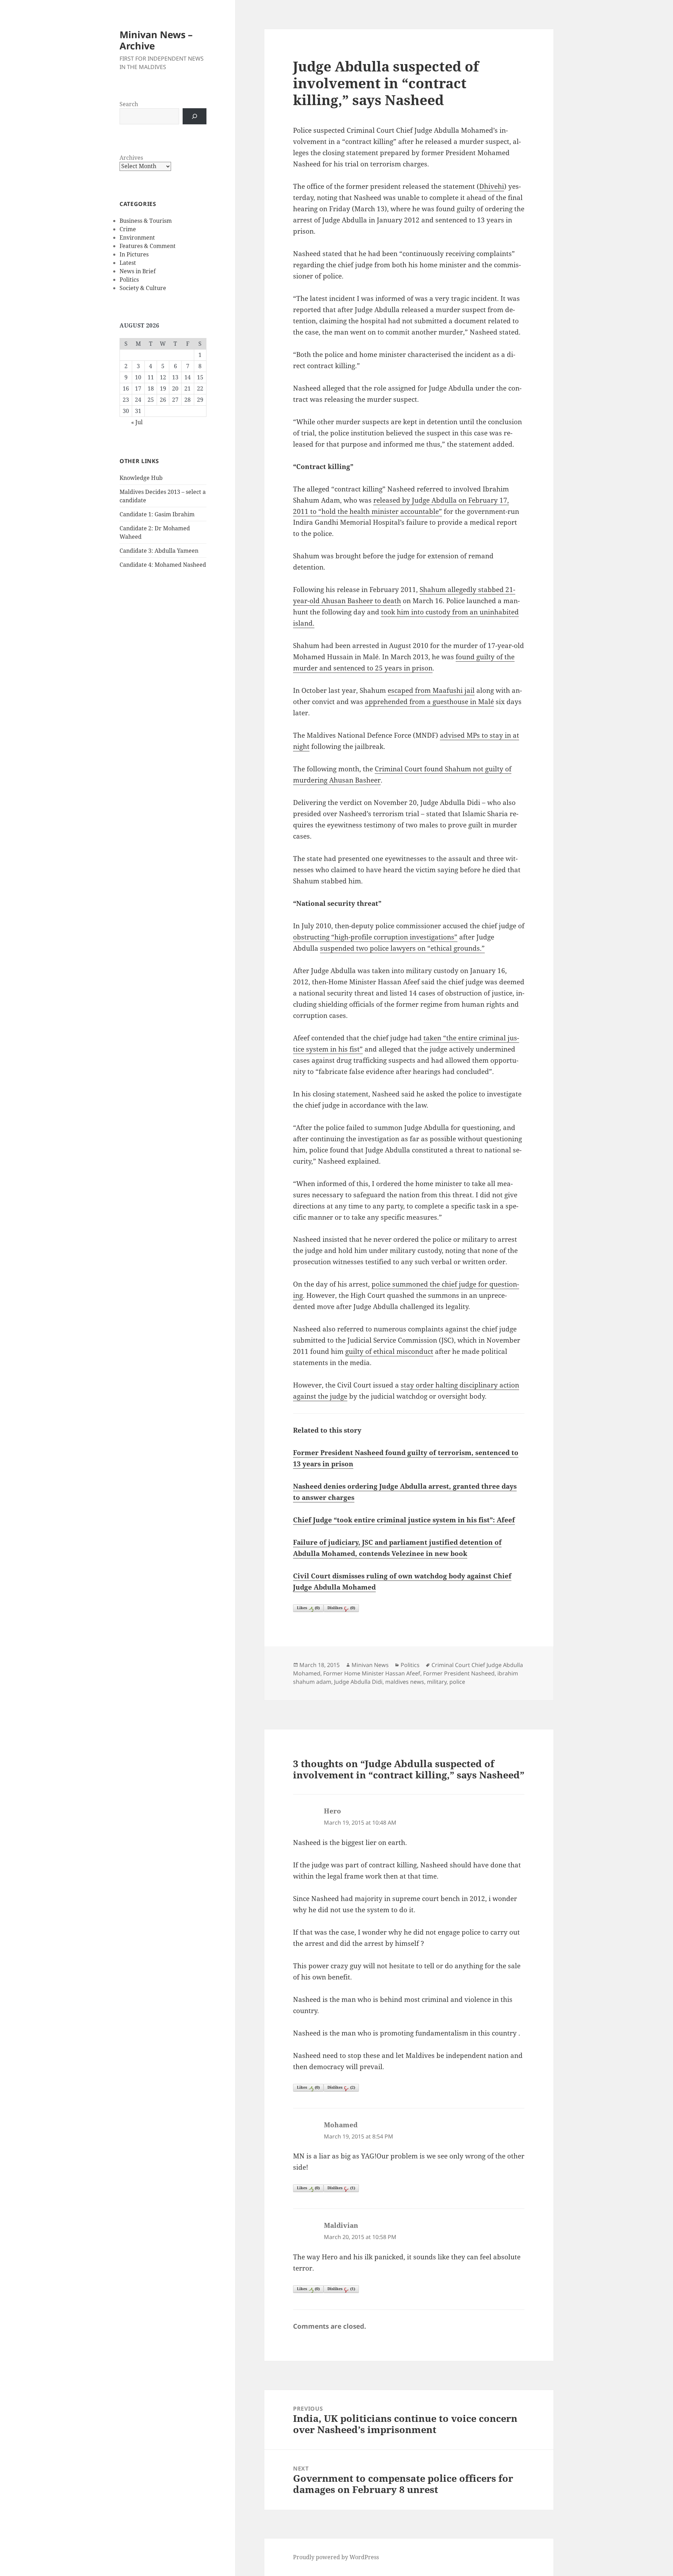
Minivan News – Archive (156, 40)
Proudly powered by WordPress (336, 2557)
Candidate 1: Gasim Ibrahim (157, 514)
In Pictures (134, 254)
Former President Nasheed (459, 1673)
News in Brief (138, 271)
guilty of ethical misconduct (389, 1351)
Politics (129, 280)
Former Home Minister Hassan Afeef (372, 1673)
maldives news (405, 1682)
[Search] (195, 116)
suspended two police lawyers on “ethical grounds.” (402, 948)
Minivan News (370, 1665)
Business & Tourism (146, 221)
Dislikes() (341, 1608)
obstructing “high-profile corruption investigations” (375, 937)
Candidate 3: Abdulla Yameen (159, 551)
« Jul (137, 422)
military (437, 1682)
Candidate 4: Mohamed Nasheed (163, 565)
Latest (128, 263)
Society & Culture (143, 288)
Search (129, 104)
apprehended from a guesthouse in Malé (429, 702)
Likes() (308, 1608)
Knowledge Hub (141, 478)
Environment (137, 237)
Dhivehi (492, 186)
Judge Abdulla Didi (358, 1682)
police (457, 1682)
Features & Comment (148, 246)
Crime (128, 229)
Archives (131, 158)
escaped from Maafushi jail (431, 690)
